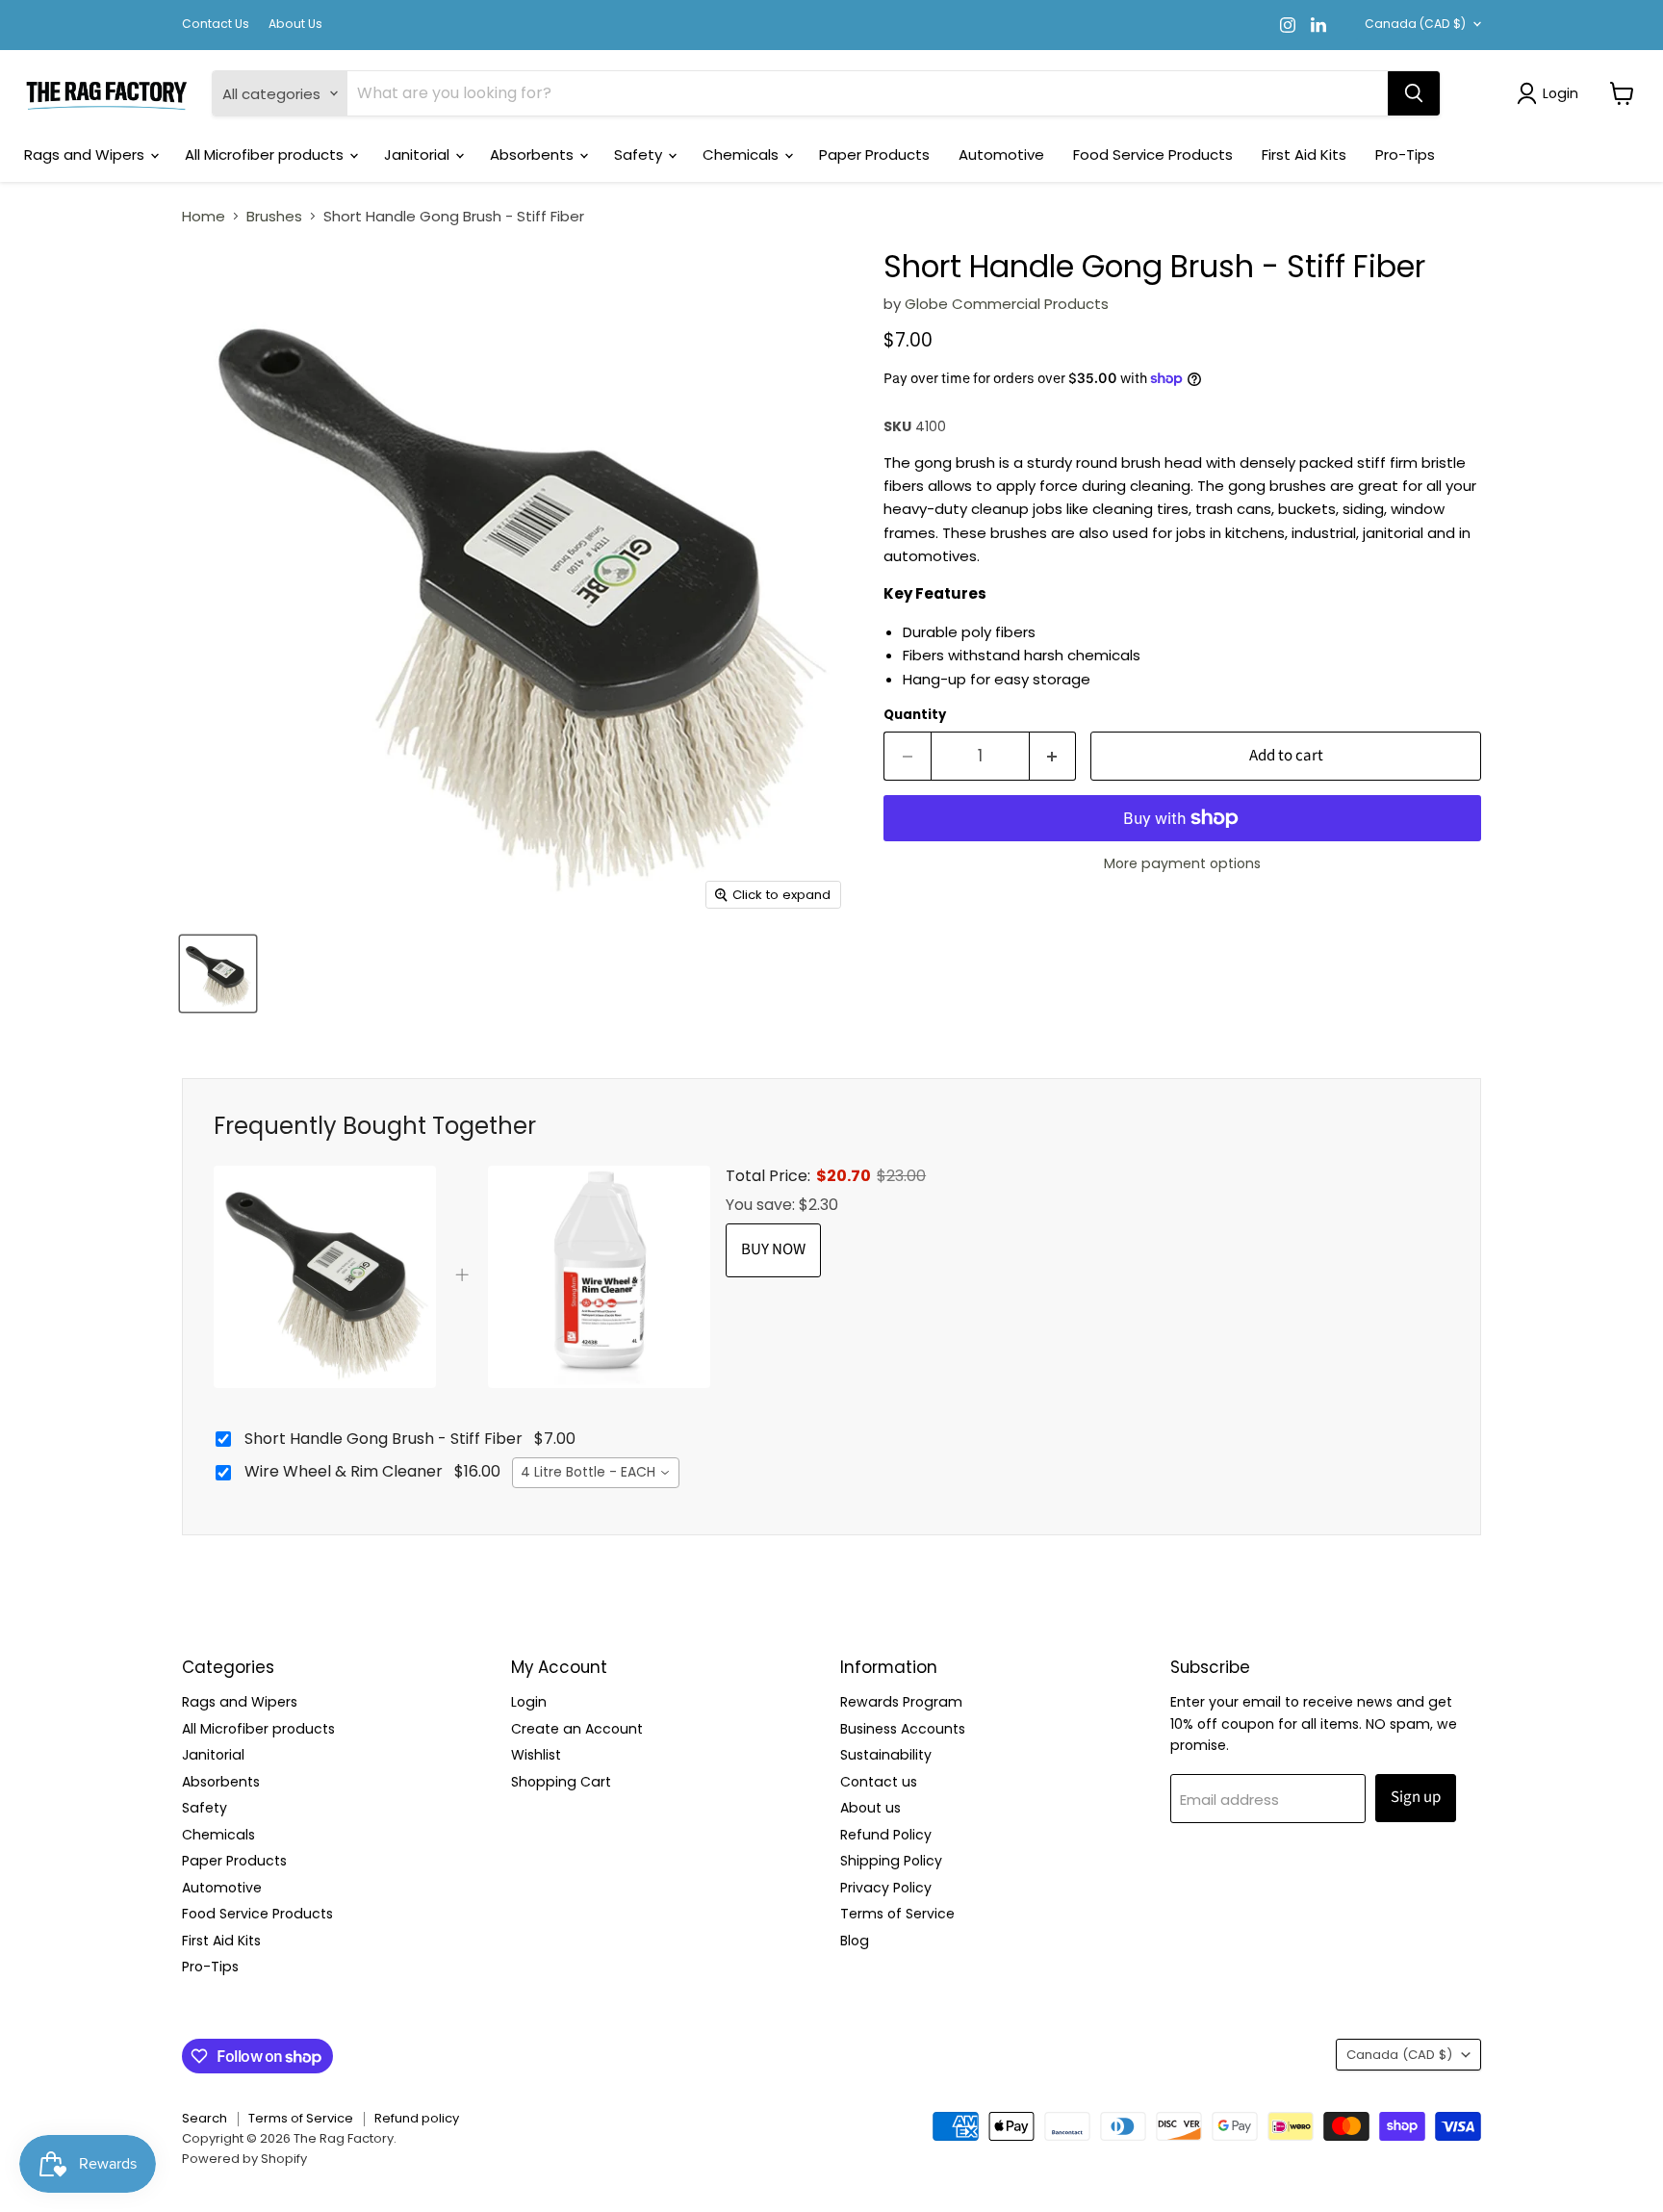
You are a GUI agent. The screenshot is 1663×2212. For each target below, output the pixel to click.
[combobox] (596, 1473)
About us (870, 1808)
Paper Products (874, 154)
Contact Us (216, 24)
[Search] (1414, 93)
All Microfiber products (266, 154)
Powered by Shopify (244, 2159)
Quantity (915, 715)
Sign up (1416, 1797)
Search (205, 2118)
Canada (1415, 24)
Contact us (879, 1782)
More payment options (1182, 863)
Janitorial (419, 154)
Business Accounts (903, 1729)
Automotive (1001, 154)
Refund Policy (886, 1835)
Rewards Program (901, 1702)
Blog (855, 1941)
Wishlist (536, 1755)
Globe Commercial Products (1007, 304)
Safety (640, 154)
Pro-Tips (1405, 154)
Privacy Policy (886, 1888)
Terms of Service (897, 1914)
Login (529, 1702)
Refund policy (417, 2118)
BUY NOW (773, 1249)
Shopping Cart (561, 1782)
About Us (295, 24)
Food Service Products (1153, 154)
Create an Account (577, 1729)
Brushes (274, 216)
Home (204, 216)
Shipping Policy (891, 1861)
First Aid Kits (1304, 154)
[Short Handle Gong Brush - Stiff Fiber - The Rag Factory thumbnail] (218, 974)
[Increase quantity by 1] (1053, 756)
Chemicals (742, 154)
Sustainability (886, 1755)
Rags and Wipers (86, 154)
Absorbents (534, 154)
